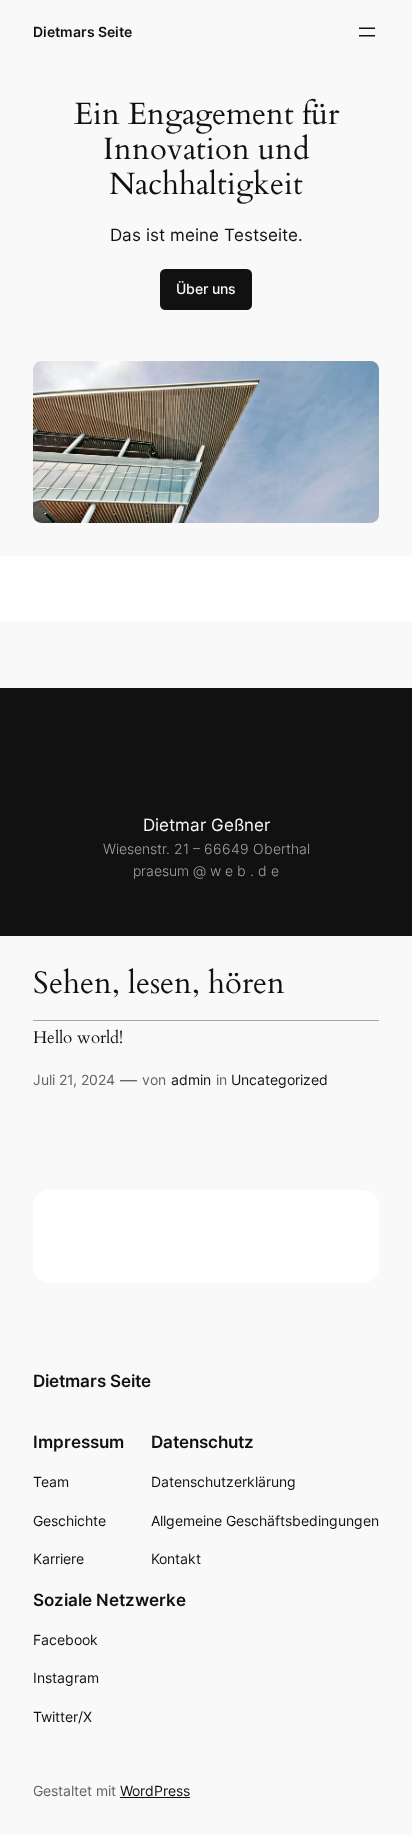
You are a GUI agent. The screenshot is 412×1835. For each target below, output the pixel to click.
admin (191, 1079)
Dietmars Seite (82, 31)
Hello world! (78, 1038)
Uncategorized (279, 1079)
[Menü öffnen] (367, 32)
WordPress (155, 1790)
